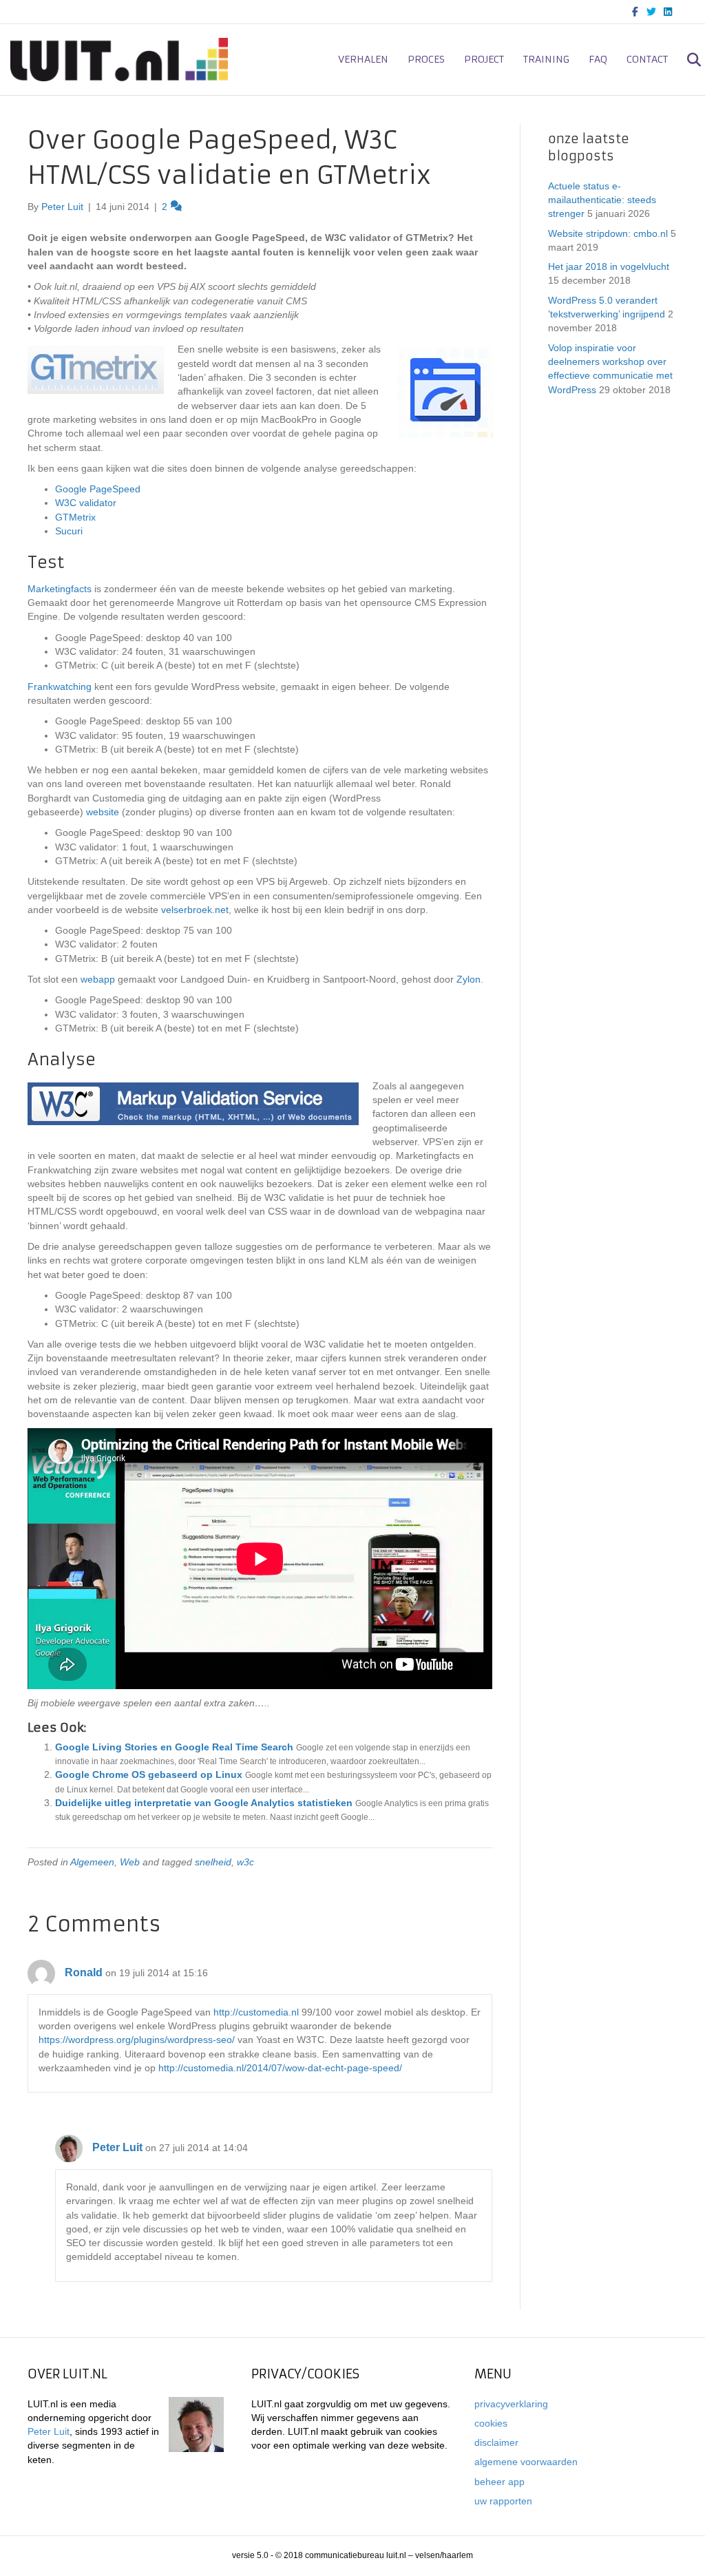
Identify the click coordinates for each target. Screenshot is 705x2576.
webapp (98, 979)
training (546, 59)
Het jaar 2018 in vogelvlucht (609, 266)
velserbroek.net (195, 910)
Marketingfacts (60, 589)
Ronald (84, 1972)
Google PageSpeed (98, 489)
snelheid (213, 1862)
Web (130, 1862)
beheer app (499, 2482)
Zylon (469, 979)
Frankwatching (60, 687)
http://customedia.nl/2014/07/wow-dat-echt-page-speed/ (280, 2068)
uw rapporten (503, 2501)
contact (647, 59)
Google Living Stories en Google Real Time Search (174, 1747)
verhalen (363, 59)
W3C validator (86, 503)
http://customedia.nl (256, 2012)
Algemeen (92, 1862)
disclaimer (496, 2442)
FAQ (598, 59)
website (103, 812)
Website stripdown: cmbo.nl (608, 233)
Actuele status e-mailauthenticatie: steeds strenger (602, 200)
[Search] (686, 60)
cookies (491, 2423)
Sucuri (69, 531)
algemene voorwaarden (526, 2462)
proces (426, 59)
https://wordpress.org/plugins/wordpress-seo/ (137, 2040)
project (484, 59)
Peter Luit (117, 2147)
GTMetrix (75, 517)
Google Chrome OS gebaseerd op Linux (149, 1774)
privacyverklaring (511, 2404)
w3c (245, 1862)
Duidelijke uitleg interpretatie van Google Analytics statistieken (204, 1803)
